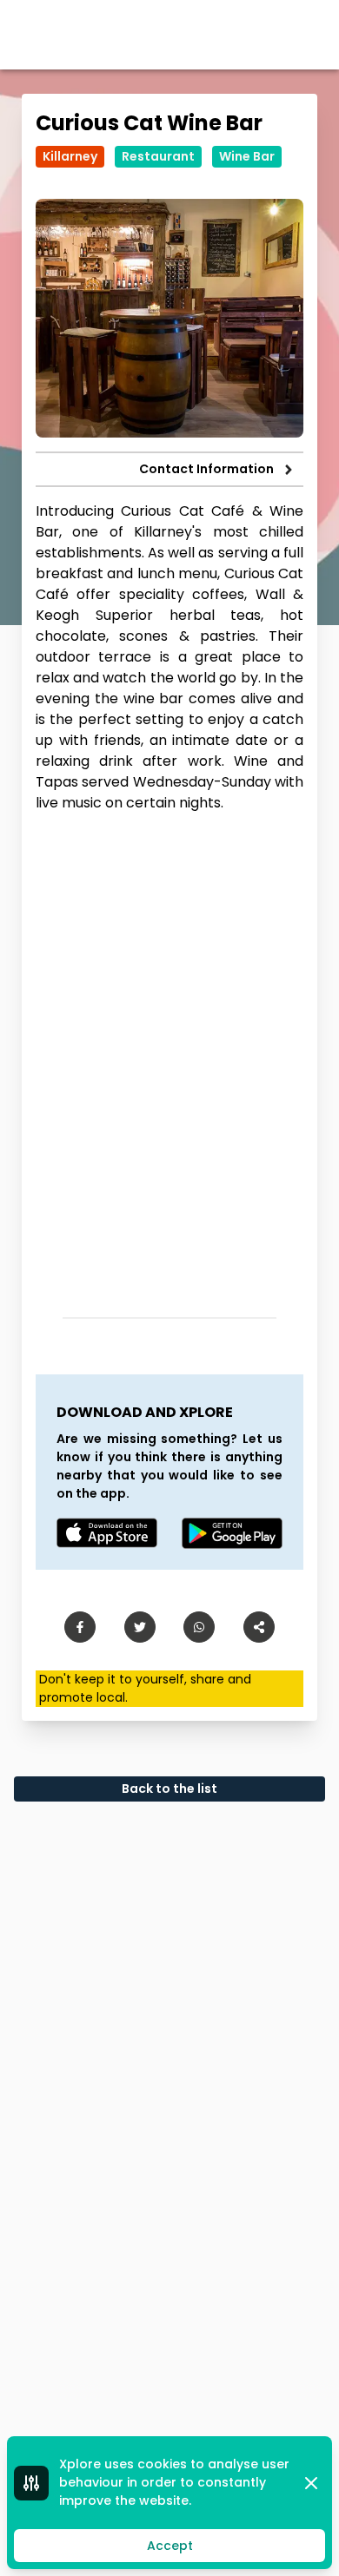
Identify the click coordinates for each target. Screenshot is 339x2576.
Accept (170, 2546)
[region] (169, 1058)
